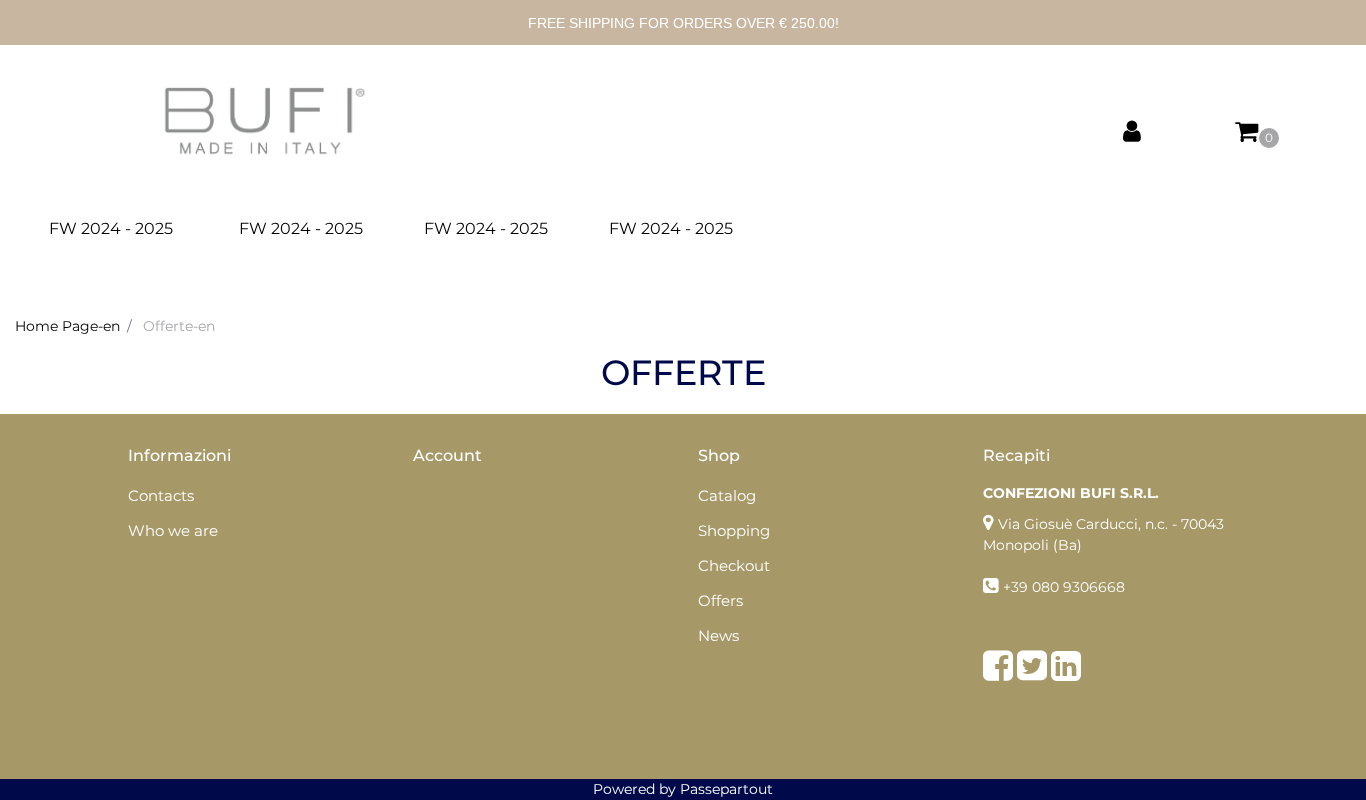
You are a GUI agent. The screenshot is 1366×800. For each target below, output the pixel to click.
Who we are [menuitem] (173, 530)
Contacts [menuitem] (161, 495)
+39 (1017, 587)
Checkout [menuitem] (734, 565)
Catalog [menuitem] (727, 495)
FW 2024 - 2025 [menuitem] (111, 228)
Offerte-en (179, 326)
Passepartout (726, 789)
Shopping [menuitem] (734, 530)
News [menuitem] (718, 635)
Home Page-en (67, 326)
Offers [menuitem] (720, 600)
